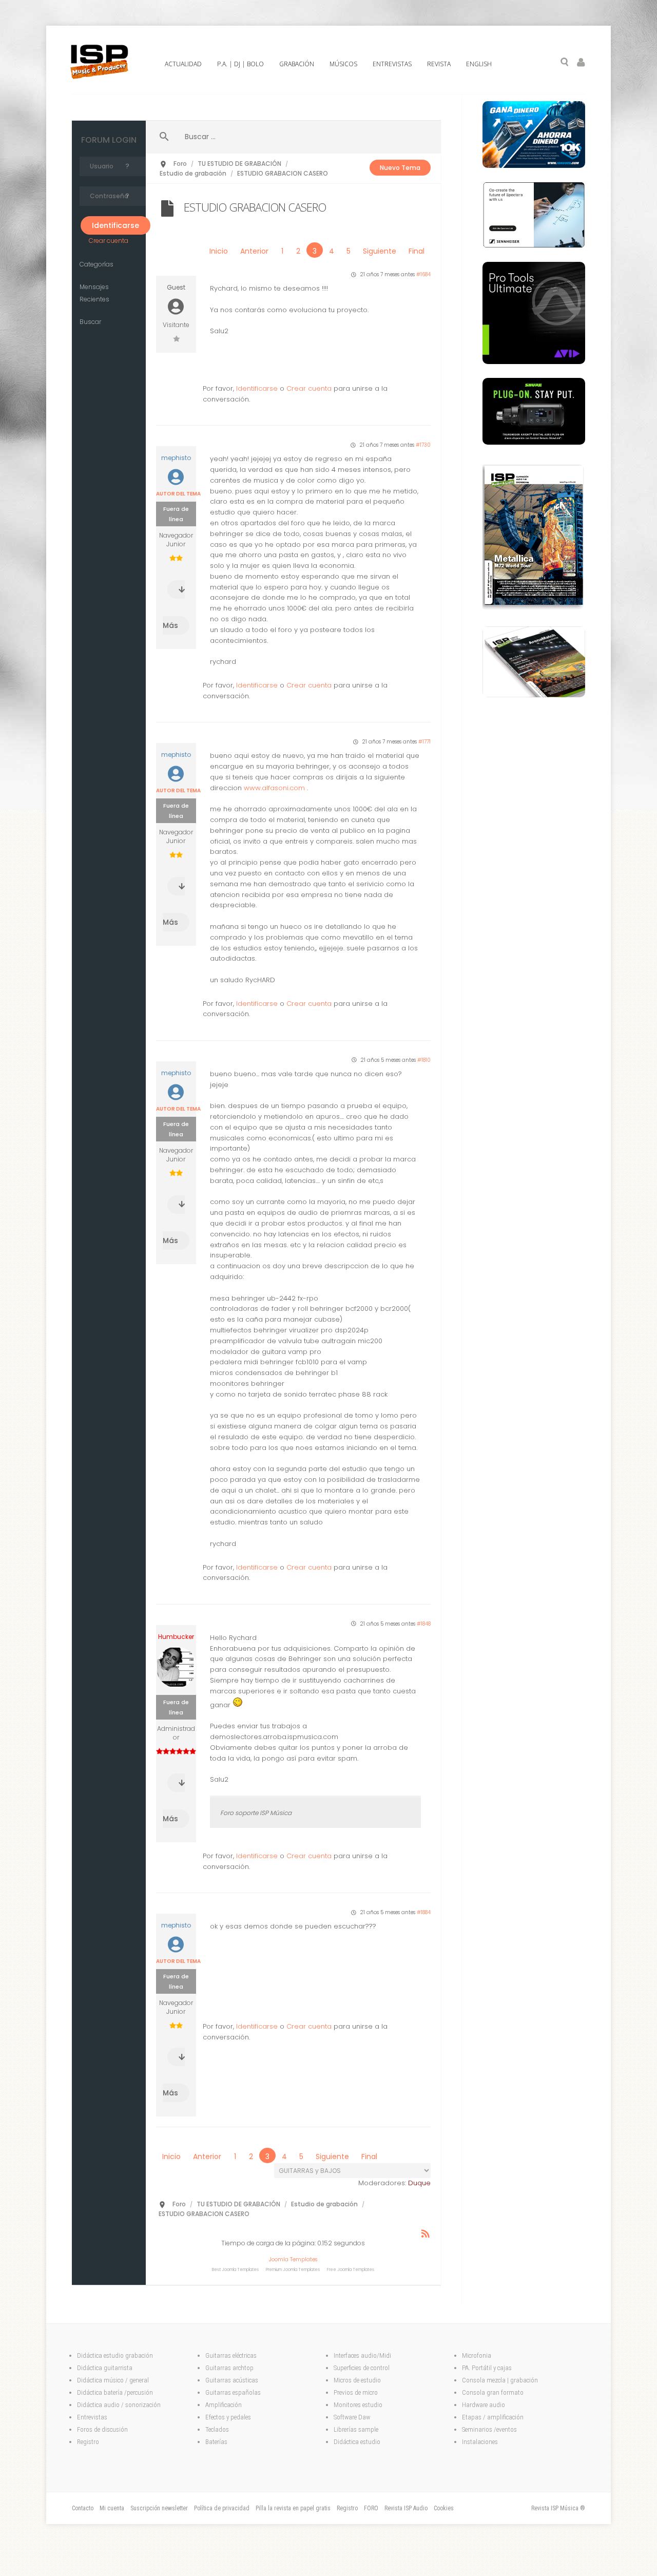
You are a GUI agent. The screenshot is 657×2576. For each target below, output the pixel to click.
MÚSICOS (343, 64)
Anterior (254, 251)
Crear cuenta (109, 241)
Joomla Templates (293, 2259)
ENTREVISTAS (392, 64)
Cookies (444, 2508)
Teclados (218, 2429)
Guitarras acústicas (233, 2380)
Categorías (96, 264)
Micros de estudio (357, 2380)
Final (417, 251)
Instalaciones (480, 2442)
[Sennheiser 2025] (534, 245)
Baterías (216, 2442)
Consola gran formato (493, 2392)
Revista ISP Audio (406, 2508)
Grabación (297, 64)
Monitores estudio (358, 2405)
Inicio (219, 251)
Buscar (90, 322)
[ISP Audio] (534, 695)
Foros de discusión (102, 2429)
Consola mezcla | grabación (500, 2380)
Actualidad (183, 64)
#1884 (424, 1912)
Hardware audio (484, 2405)
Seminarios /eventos (489, 2429)
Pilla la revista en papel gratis (293, 2508)
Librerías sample (356, 2429)
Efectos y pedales (229, 2417)
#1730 (423, 445)
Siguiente (380, 251)
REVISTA (439, 64)
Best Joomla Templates (235, 2270)
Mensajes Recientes (94, 293)
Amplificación (224, 2405)
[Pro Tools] (534, 361)
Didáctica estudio (357, 2442)
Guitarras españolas (234, 2392)
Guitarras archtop (229, 2368)
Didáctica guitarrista (105, 2368)
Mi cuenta (112, 2508)
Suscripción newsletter (159, 2508)
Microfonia (477, 2355)
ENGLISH (479, 64)
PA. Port (472, 2368)
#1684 (423, 274)
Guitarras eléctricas (231, 2355)
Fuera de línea (176, 514)
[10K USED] (534, 165)
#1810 (424, 1060)
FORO (371, 2508)
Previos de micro (356, 2392)
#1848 (424, 1624)
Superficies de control (362, 2368)
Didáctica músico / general (113, 2380)
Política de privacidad (222, 2508)
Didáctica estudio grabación (115, 2355)
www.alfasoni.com (274, 788)
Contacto (83, 2508)
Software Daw (352, 2417)
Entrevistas (92, 2417)
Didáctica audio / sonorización (119, 2405)
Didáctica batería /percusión (115, 2392)
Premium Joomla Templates (293, 2270)
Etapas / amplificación (493, 2417)
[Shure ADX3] (534, 442)
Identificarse (257, 388)
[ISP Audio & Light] (534, 610)
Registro (88, 2442)
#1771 (424, 742)
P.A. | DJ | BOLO (240, 64)
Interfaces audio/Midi (362, 2355)
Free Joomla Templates (351, 2270)
